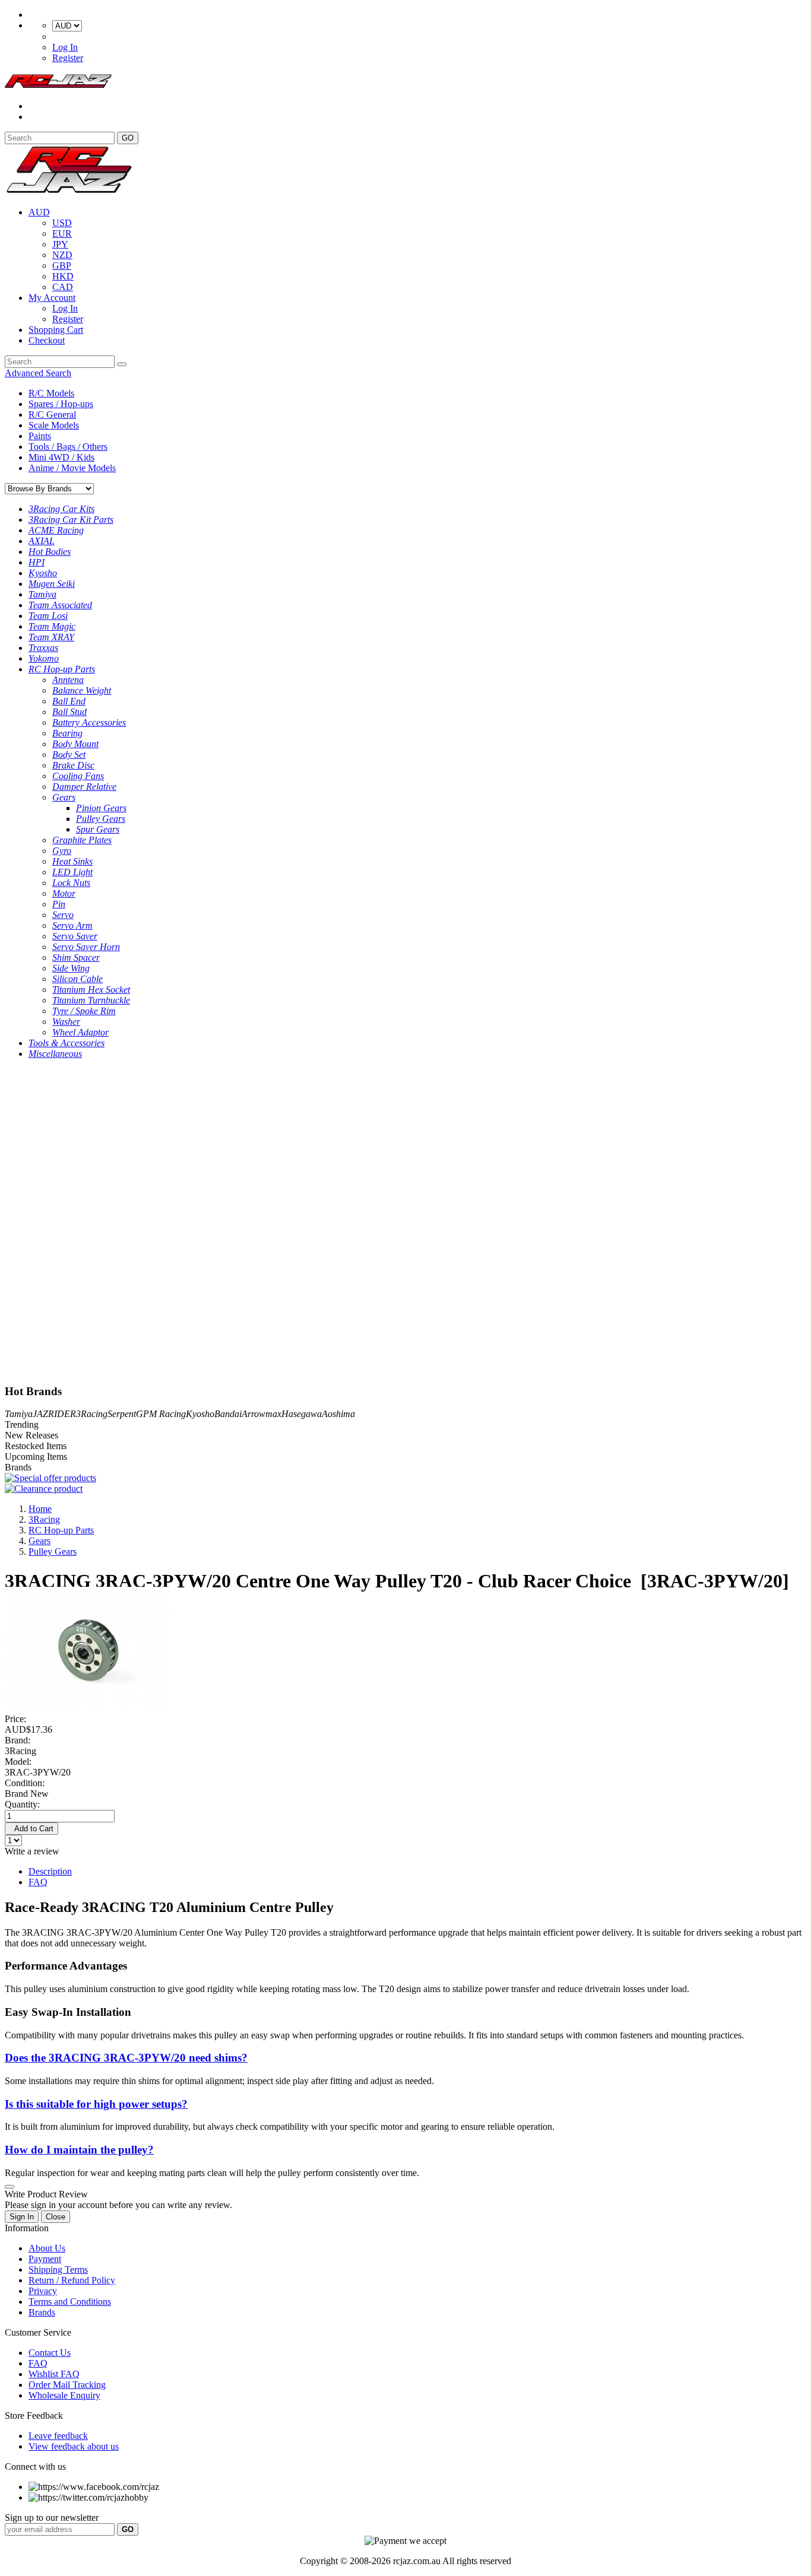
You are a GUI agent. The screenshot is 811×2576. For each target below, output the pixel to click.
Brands (42, 2312)
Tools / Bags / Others (68, 447)
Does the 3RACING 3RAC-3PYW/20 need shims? (126, 2058)
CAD (63, 287)
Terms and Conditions (70, 2302)
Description (50, 1871)
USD (62, 223)
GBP (62, 266)
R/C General (52, 414)
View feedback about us (74, 2446)
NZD (62, 255)
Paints (40, 436)
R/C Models (51, 393)
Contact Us (50, 2353)
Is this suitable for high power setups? (96, 2104)
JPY (60, 244)
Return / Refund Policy (72, 2280)
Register (68, 58)
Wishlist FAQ (54, 2374)
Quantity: (22, 1804)
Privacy (43, 2291)
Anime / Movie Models (72, 468)
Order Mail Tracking (67, 2385)
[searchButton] (122, 364)
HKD (63, 276)
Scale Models (54, 425)
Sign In (22, 2217)
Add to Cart (31, 1829)
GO (128, 138)
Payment (45, 2259)
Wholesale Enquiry (64, 2395)
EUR (62, 234)
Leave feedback (58, 2436)
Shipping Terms (58, 2270)
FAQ (38, 1882)
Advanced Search (38, 373)
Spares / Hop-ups (61, 404)
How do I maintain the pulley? (79, 2150)
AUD (39, 212)
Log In (65, 47)
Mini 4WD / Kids (61, 457)
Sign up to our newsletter (52, 2518)
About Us (47, 2248)
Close (56, 2217)
